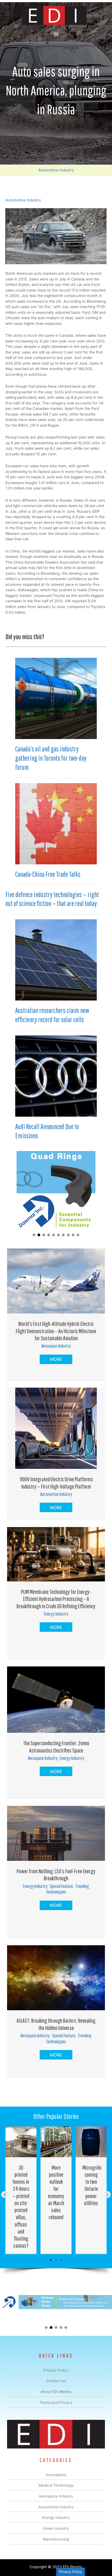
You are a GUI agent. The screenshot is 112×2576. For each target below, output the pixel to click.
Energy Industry (56, 1614)
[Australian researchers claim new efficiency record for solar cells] (56, 960)
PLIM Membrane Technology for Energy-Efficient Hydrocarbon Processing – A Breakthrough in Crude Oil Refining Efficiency (56, 1599)
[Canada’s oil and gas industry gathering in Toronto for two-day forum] (56, 698)
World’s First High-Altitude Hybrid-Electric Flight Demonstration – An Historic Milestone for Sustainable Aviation (56, 1331)
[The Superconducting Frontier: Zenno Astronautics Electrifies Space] (56, 1699)
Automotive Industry (56, 170)
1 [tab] (51, 2260)
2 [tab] (56, 2260)
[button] (34, 1235)
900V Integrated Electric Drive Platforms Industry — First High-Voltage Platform (56, 1482)
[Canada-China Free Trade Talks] (56, 823)
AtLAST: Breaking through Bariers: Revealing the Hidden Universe (56, 2024)
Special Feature (61, 1886)
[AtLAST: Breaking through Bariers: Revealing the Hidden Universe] (56, 1977)
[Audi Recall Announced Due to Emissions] (56, 1076)
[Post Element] (21, 2190)
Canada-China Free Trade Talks (48, 874)
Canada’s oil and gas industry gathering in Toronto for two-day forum (51, 758)
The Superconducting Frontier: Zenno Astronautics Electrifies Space (56, 1746)
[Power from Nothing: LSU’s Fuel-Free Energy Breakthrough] (56, 1833)
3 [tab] (61, 2260)
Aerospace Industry (56, 1346)
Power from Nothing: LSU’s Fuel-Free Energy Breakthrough (56, 1874)
